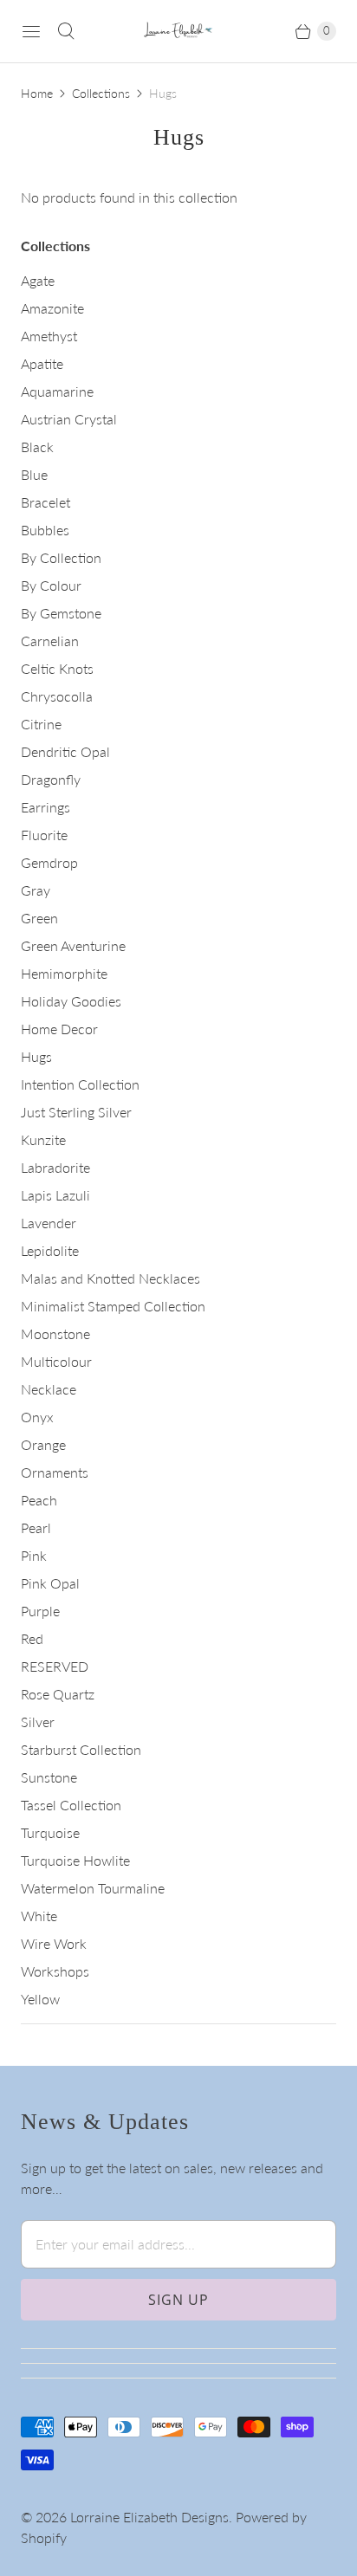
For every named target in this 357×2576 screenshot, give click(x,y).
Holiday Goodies (71, 1001)
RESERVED (55, 1666)
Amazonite (52, 308)
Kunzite (43, 1139)
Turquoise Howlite (75, 1860)
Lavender (49, 1223)
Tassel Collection (71, 1805)
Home (37, 93)
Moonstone (55, 1333)
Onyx (37, 1417)
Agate (38, 280)
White (39, 1916)
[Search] (66, 31)
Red (32, 1638)
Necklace (49, 1389)
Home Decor (59, 1029)
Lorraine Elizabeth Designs (149, 2517)
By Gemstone (61, 613)
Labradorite (55, 1167)
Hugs (36, 1056)
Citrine (41, 724)
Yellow (40, 1999)
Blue (34, 474)
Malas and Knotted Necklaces (110, 1278)
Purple (40, 1611)
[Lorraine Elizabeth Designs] (178, 32)
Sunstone (49, 1777)
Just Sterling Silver (76, 1112)
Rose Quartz (58, 1694)
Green (39, 918)
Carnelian (50, 641)
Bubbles (45, 530)
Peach (39, 1500)
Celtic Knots (57, 668)
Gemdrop (49, 862)
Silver (38, 1722)
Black (37, 447)
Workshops (55, 1971)
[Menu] (31, 31)
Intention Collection (80, 1084)
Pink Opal (50, 1583)
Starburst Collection (81, 1749)
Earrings (45, 807)
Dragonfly (51, 779)
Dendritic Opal (65, 751)
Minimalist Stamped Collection (113, 1306)
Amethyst (49, 336)
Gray (36, 890)
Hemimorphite (64, 973)
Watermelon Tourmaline (93, 1888)
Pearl (36, 1527)
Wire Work (54, 1943)
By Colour (51, 585)
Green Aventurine (73, 945)
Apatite (42, 363)
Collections (101, 93)
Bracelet (45, 502)
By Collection (61, 557)
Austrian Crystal (69, 419)
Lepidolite (50, 1250)
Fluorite (44, 835)
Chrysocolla (57, 696)
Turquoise (50, 1832)
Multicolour (56, 1361)
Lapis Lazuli (55, 1195)
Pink (34, 1555)
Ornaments (55, 1472)
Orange (43, 1444)
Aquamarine (57, 391)
